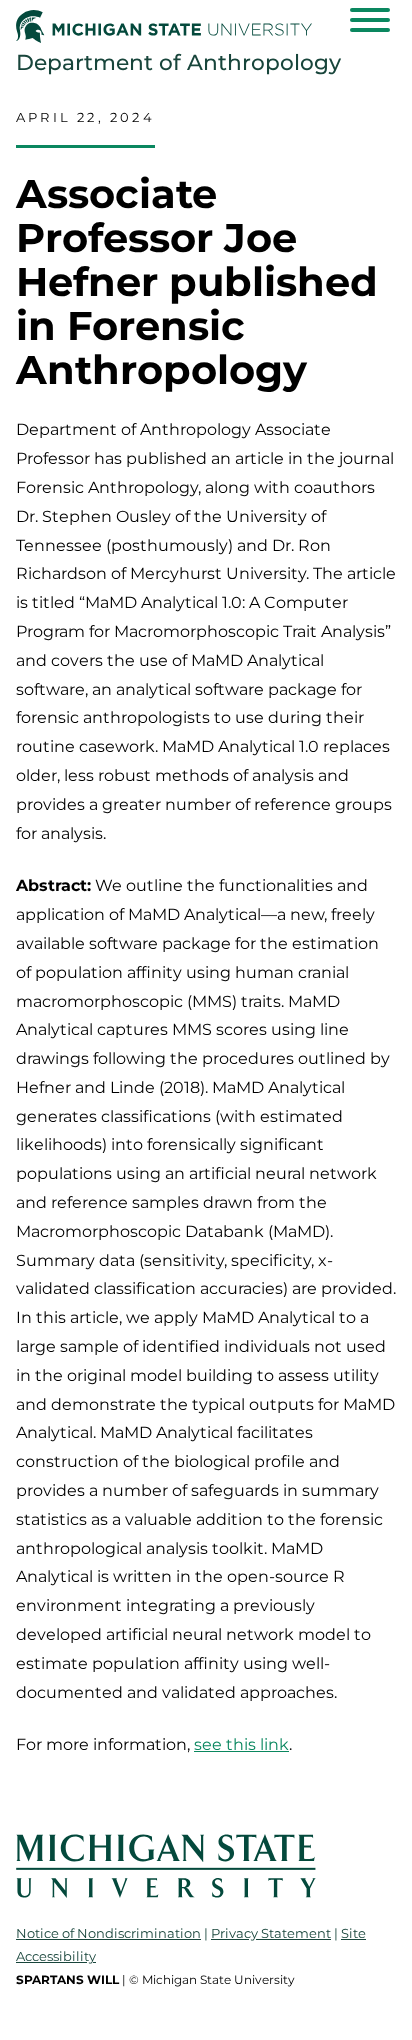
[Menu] (370, 20)
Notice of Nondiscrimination (108, 1933)
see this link (241, 1744)
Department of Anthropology (178, 62)
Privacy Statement (271, 1933)
